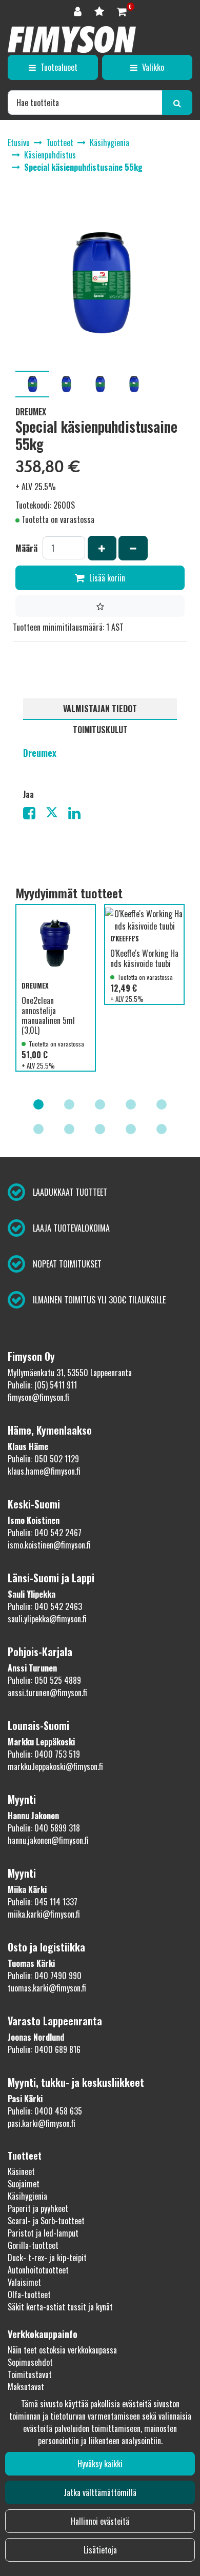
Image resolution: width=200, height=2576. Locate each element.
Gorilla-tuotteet (33, 2245)
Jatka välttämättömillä (100, 2492)
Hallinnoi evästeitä (100, 2521)
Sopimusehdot (30, 2362)
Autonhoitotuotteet (38, 2270)
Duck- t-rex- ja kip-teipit (47, 2258)
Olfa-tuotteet (29, 2295)
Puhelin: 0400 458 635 (45, 2111)
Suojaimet (24, 2184)
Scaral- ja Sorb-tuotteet (46, 2221)
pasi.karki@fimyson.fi (42, 2123)
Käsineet (21, 2171)
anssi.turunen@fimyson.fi (47, 1693)
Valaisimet (24, 2282)
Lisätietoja (100, 2550)
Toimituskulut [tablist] (100, 730)
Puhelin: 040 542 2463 (45, 1606)
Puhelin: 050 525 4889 (44, 1680)
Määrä (26, 548)
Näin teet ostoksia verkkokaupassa (62, 2350)
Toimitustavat (30, 2374)
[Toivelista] (101, 11)
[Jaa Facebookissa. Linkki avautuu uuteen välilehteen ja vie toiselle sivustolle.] (34, 815)
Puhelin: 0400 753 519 (44, 1754)
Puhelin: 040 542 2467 (45, 1533)
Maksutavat (26, 2387)
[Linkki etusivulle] (72, 39)
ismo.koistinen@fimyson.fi (49, 1545)
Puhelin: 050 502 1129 (43, 1459)
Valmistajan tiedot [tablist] (100, 709)
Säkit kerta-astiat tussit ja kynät (60, 2307)
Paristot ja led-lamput (43, 2233)
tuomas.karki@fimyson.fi (47, 1988)
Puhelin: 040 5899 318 (44, 1828)
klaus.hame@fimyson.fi (44, 1471)
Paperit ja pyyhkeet (38, 2208)
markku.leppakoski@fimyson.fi (55, 1766)
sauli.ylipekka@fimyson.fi (47, 1619)
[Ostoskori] (122, 11)
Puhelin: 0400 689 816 (44, 2049)
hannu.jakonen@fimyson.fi (48, 1840)
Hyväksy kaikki (100, 2464)
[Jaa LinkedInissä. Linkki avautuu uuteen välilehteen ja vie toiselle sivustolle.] (78, 815)
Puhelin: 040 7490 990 (45, 1976)
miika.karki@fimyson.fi (44, 1914)
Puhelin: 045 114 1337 (43, 1902)
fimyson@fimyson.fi (38, 1397)
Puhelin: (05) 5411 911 (42, 1385)
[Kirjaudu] (79, 11)
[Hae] (177, 103)
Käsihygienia (27, 2196)
